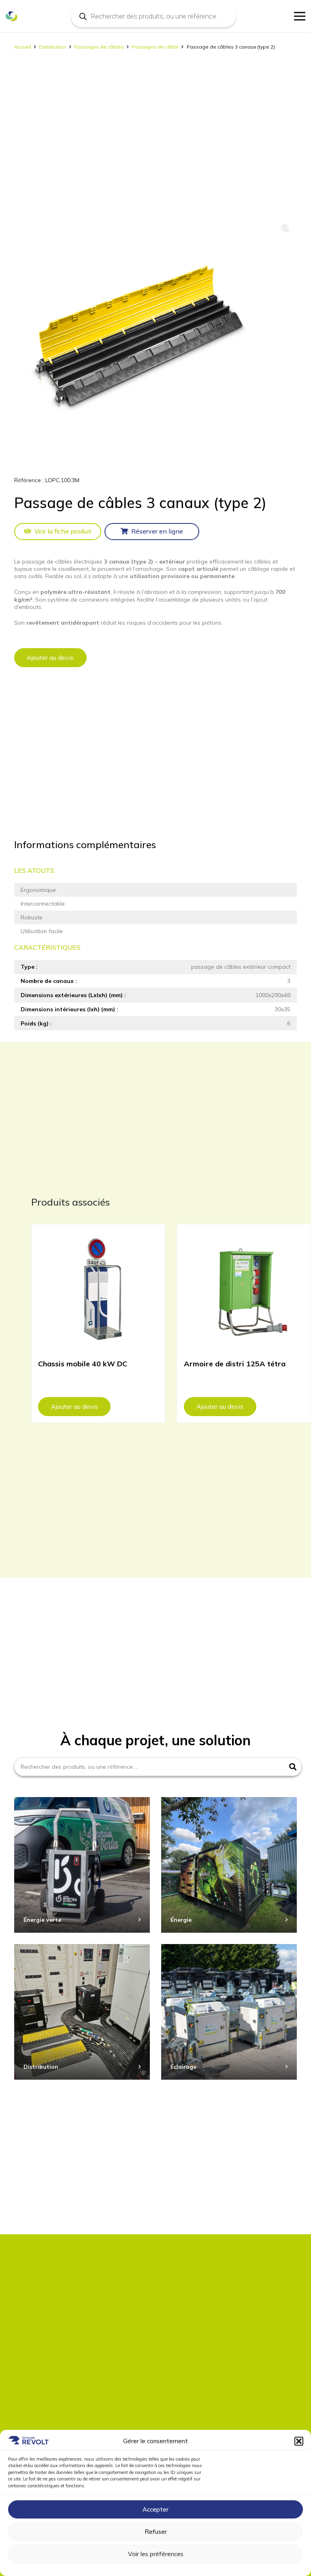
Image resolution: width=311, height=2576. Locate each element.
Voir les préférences (156, 2554)
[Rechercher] (293, 1767)
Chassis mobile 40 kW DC (83, 1364)
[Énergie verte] (82, 1865)
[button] (299, 2441)
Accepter (155, 2509)
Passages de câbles (99, 47)
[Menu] (300, 16)
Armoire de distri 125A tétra (235, 1364)
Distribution (52, 47)
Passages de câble (155, 47)
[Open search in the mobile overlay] (153, 16)
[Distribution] (82, 2012)
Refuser (156, 2532)
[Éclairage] (229, 2012)
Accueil (23, 47)
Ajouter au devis (50, 657)
